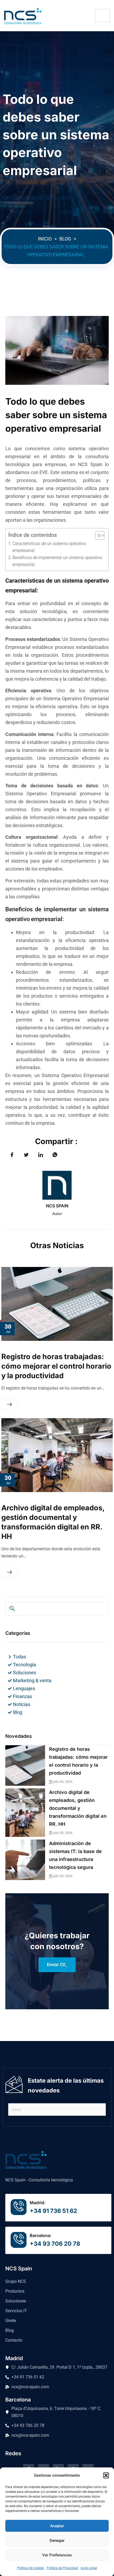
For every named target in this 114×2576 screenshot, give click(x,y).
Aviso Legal (89, 2568)
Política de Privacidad (62, 2568)
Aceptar (57, 2526)
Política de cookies (31, 2568)
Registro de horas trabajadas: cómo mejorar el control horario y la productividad (56, 1366)
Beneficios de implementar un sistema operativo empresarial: (57, 561)
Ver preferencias (57, 2555)
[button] (106, 2475)
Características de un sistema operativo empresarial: (49, 547)
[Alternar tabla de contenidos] (97, 535)
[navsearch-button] (12, 1609)
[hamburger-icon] (102, 15)
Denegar (57, 2541)
